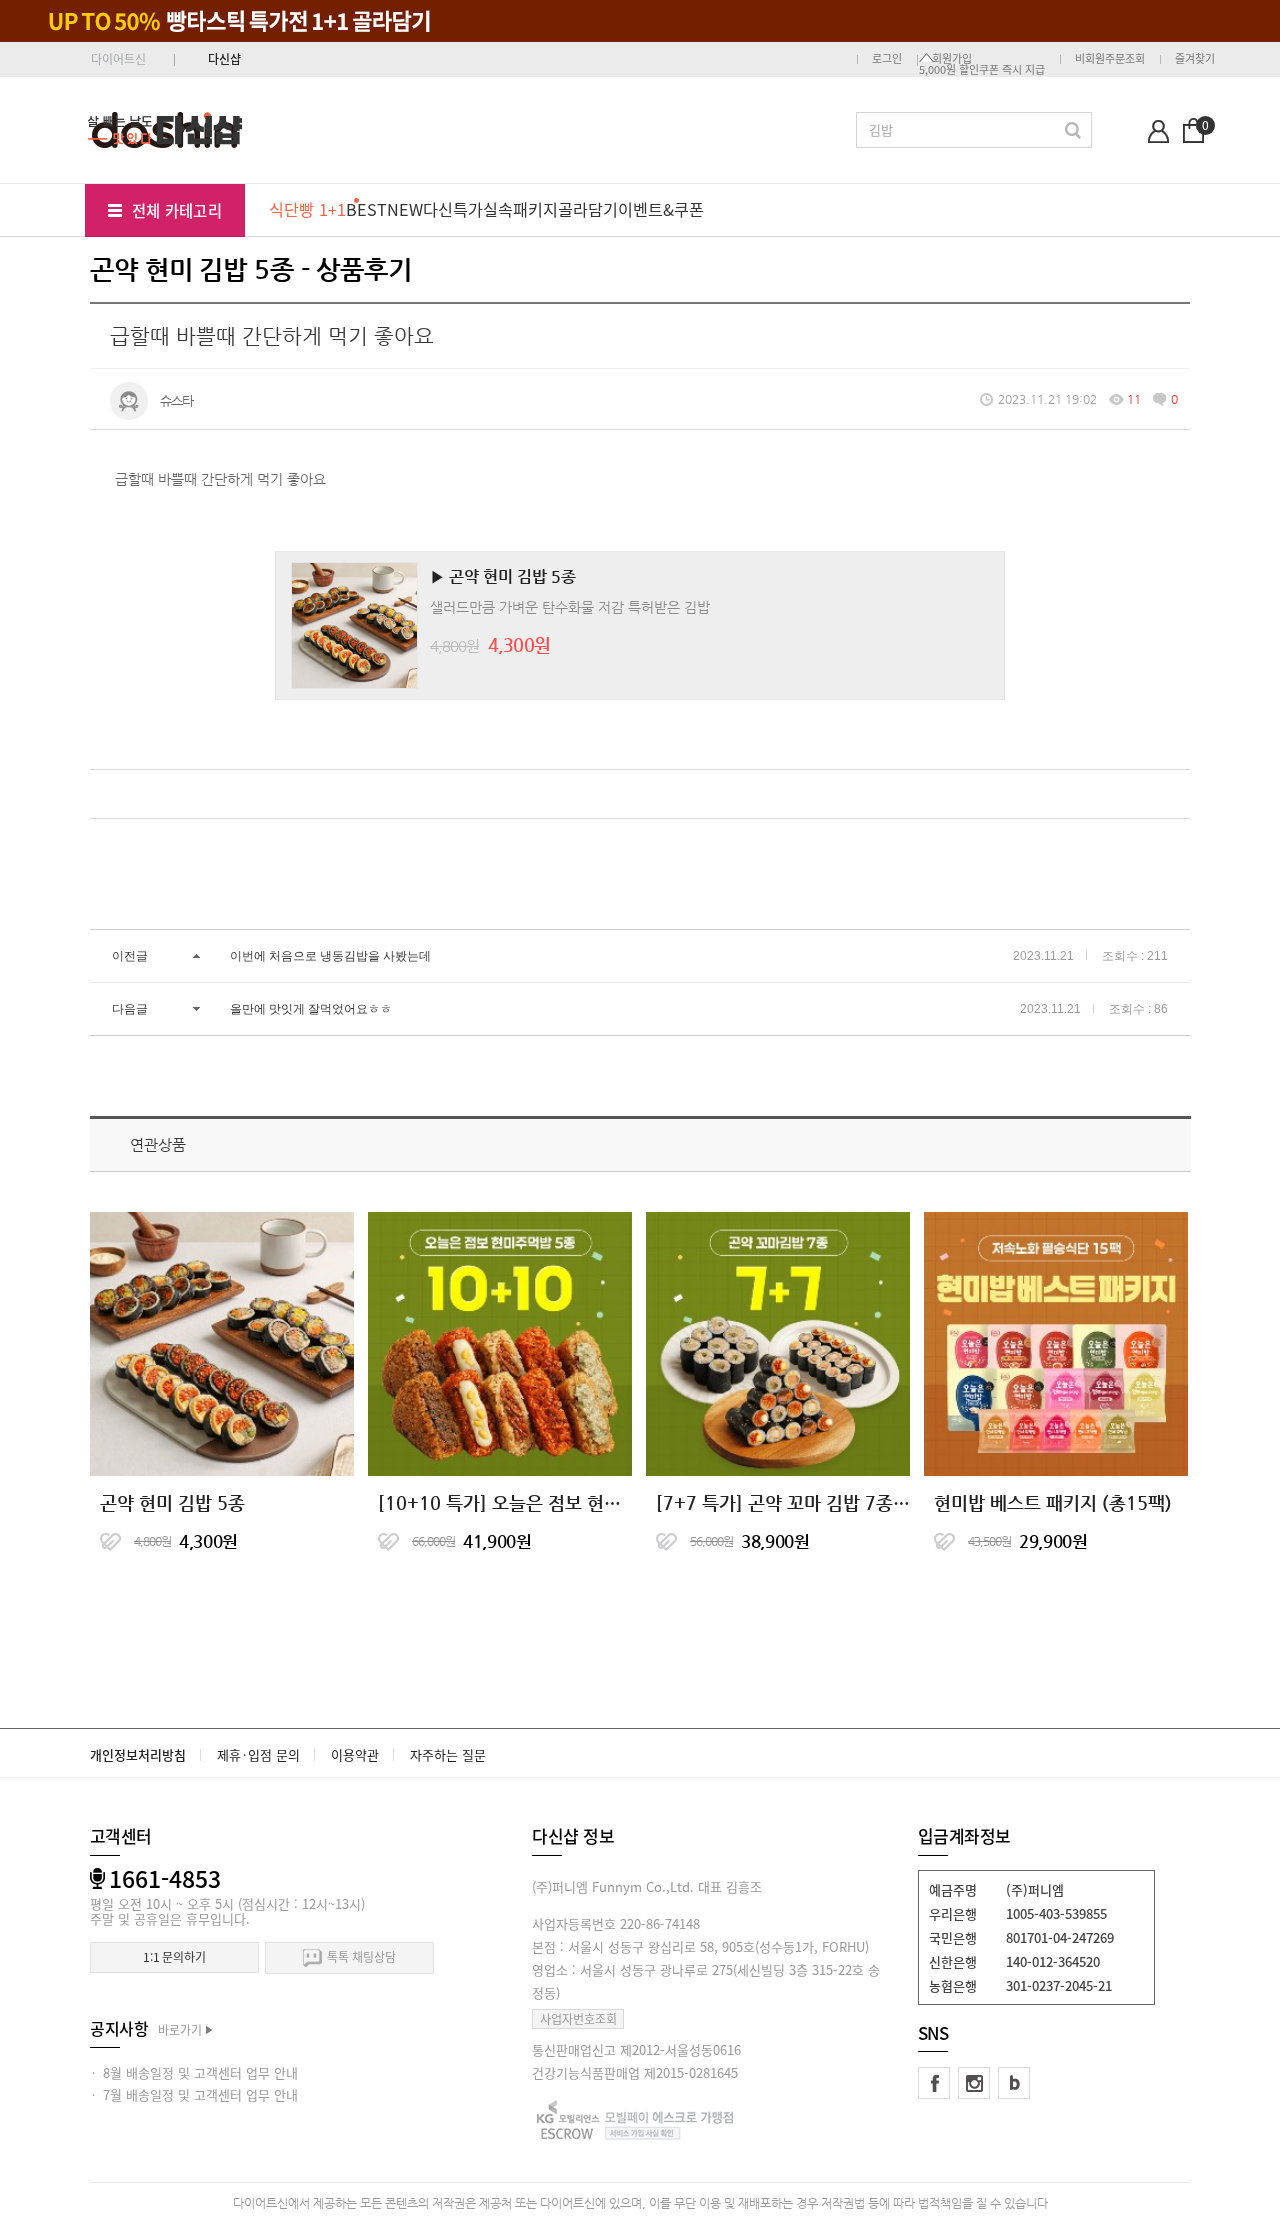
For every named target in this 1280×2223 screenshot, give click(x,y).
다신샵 (224, 59)
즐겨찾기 (1195, 58)
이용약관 (355, 1754)
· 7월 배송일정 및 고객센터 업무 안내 (194, 2094)
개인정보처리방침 (138, 1754)
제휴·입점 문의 (258, 1754)
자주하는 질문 (448, 1754)
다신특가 (453, 209)
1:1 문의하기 (174, 1957)
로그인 (887, 58)
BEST (366, 209)
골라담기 (588, 209)
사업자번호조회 (578, 2019)
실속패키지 (520, 209)
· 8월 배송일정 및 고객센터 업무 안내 (194, 2072)
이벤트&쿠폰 (661, 209)
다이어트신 (118, 59)
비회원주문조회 (1110, 58)
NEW (405, 209)
